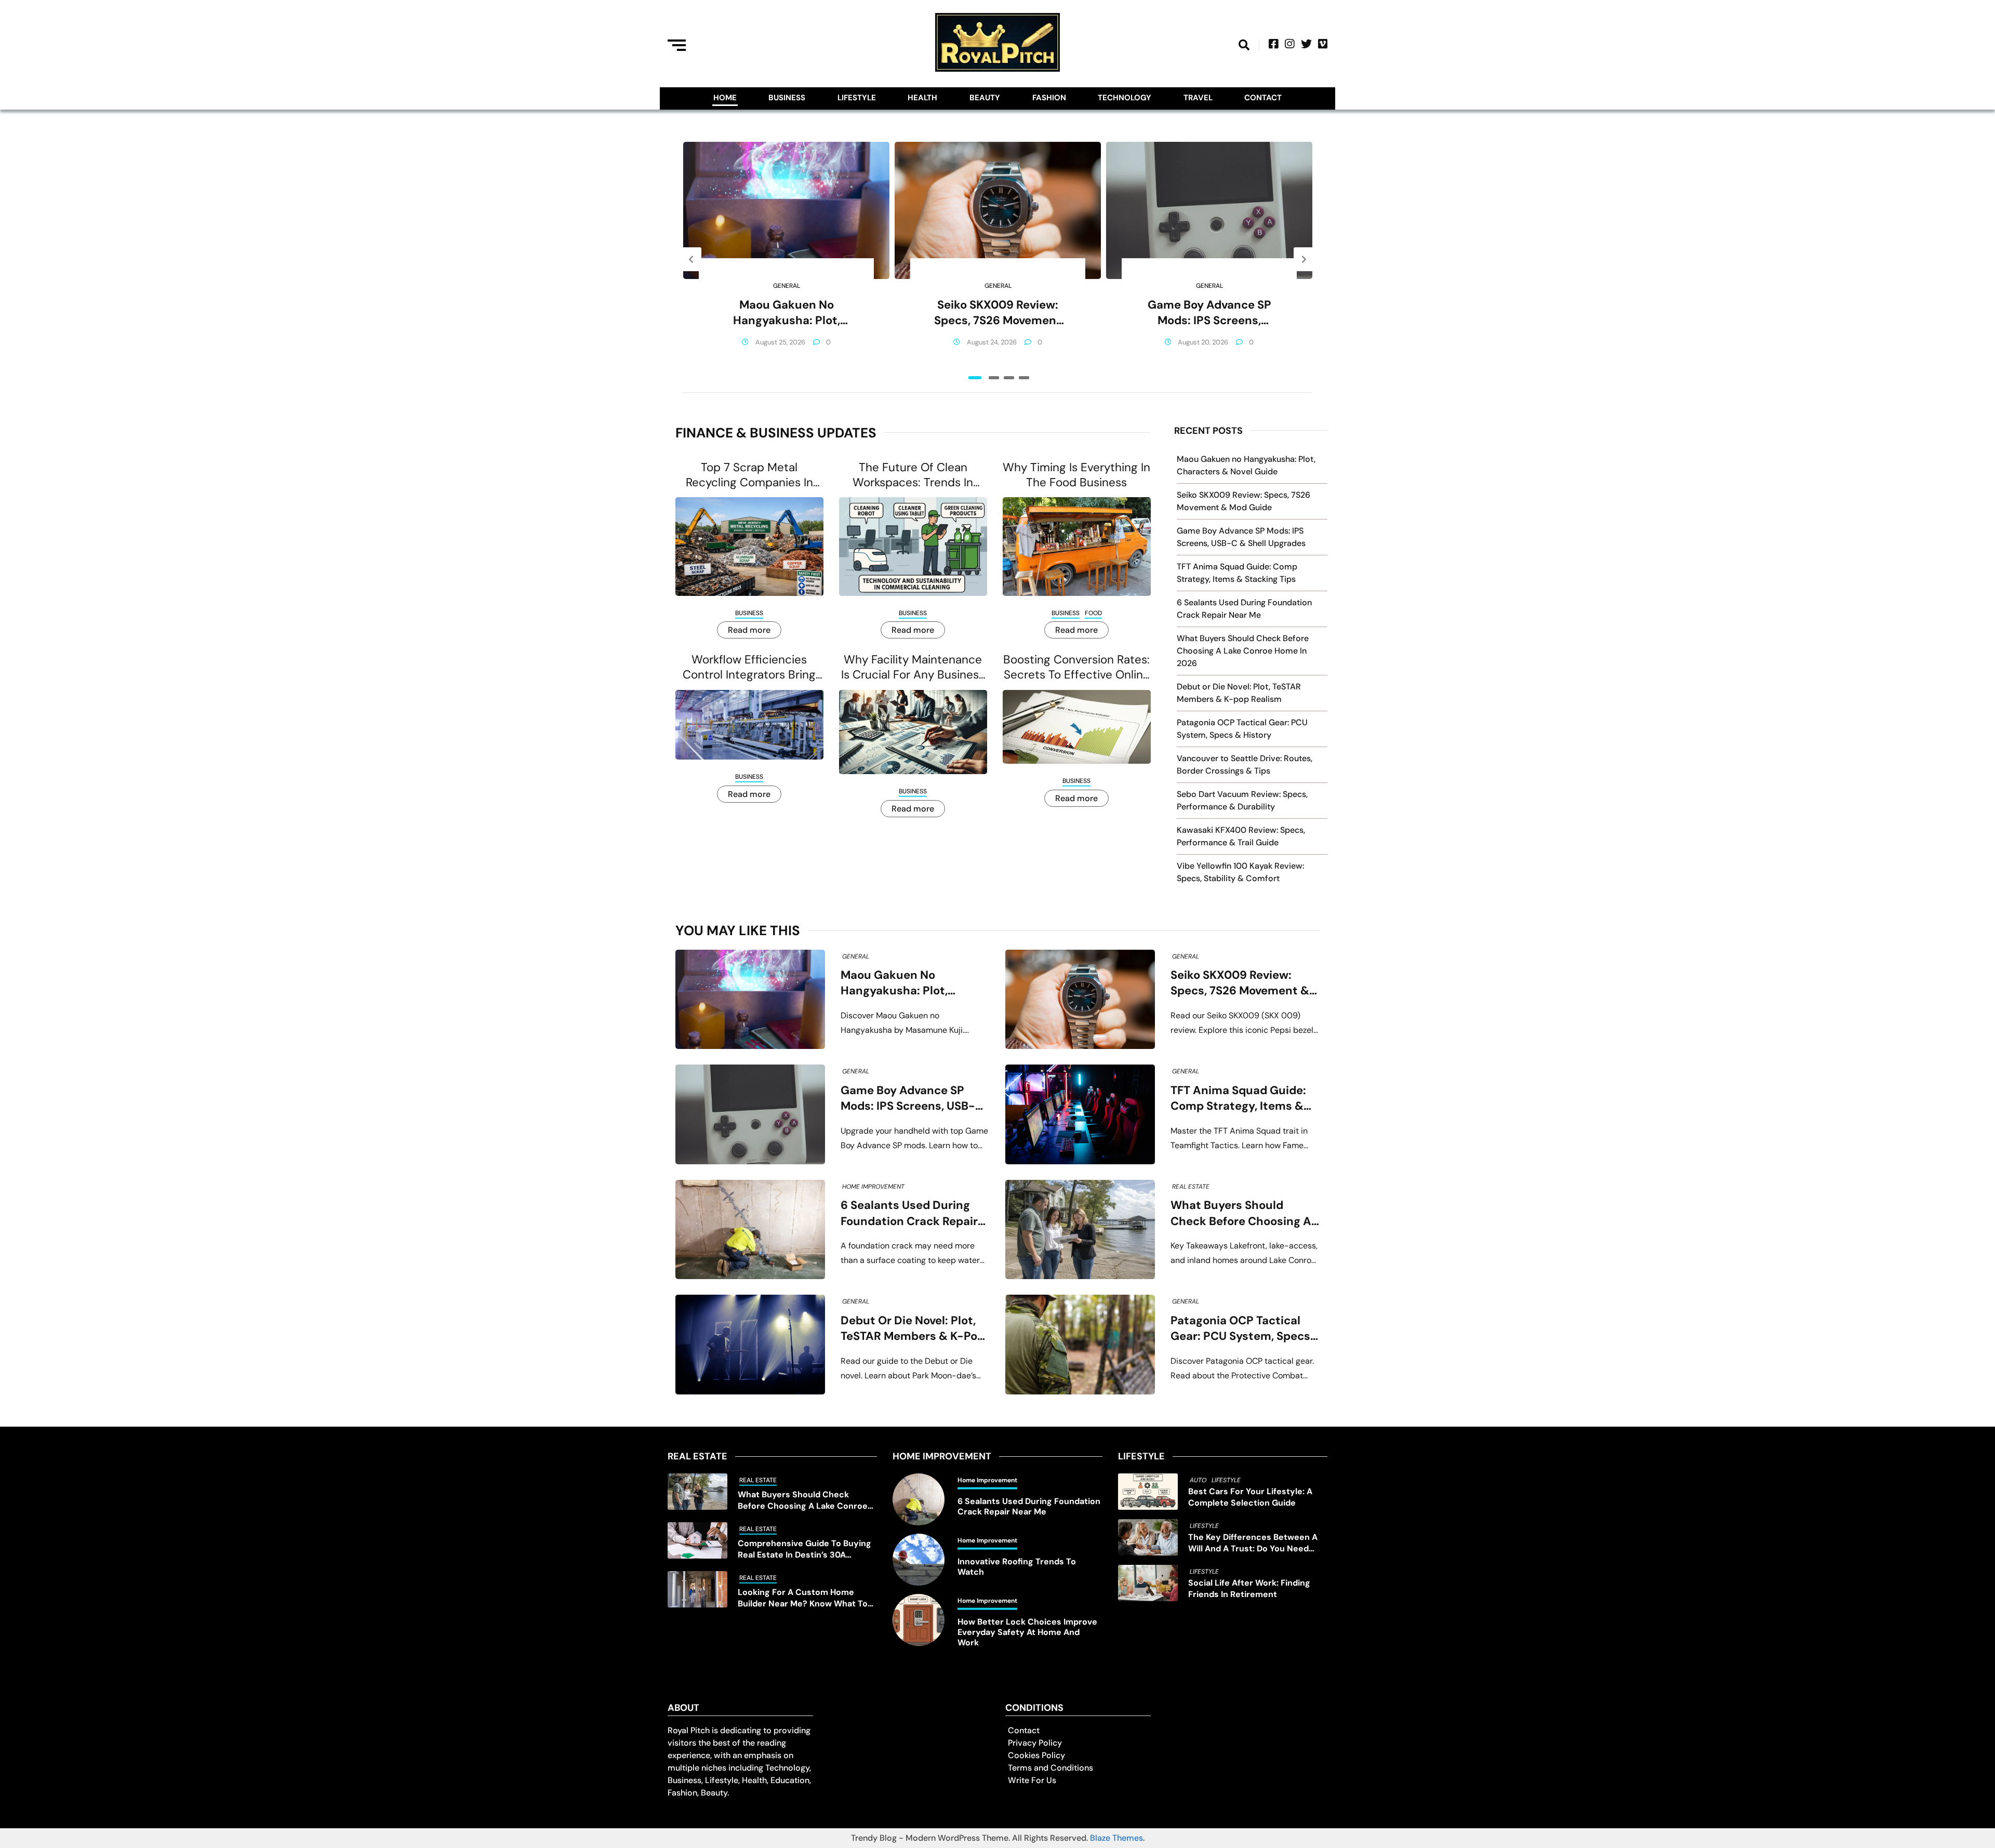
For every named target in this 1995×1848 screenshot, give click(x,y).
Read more (749, 630)
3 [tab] (1009, 378)
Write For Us (1032, 1780)
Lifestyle (857, 98)
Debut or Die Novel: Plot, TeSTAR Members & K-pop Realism (913, 1329)
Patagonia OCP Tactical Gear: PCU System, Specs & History (1240, 1329)
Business (787, 98)
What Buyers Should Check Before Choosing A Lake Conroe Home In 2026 (1243, 651)
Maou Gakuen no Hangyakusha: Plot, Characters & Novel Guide (786, 313)
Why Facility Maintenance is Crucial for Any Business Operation (913, 667)
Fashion (1049, 98)
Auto (1198, 1480)
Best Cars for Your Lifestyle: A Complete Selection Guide (1250, 1497)
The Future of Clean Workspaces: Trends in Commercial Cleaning (913, 475)
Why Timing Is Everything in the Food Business (1076, 475)
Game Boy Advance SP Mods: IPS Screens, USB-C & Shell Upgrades (1209, 313)
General (787, 286)
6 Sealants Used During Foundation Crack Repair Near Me (909, 1213)
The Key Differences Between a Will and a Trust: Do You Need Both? (1253, 1543)
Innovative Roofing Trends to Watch (1017, 1567)
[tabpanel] (786, 259)
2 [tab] (994, 378)
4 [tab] (1024, 378)
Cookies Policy (1036, 1755)
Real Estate (1191, 1187)
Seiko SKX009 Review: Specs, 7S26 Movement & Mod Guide (998, 313)
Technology (1125, 98)
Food (1093, 613)
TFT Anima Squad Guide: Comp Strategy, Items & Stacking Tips (1238, 1099)
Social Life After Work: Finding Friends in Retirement (1249, 1588)
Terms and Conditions (1050, 1768)
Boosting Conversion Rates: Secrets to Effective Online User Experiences (1076, 667)
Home (725, 98)
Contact (1263, 98)
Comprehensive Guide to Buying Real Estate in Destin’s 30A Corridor (804, 1549)
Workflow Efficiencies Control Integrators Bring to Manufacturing (749, 667)
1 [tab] (975, 378)
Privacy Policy (1035, 1743)
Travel (1198, 98)
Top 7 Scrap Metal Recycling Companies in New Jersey (749, 475)
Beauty (985, 98)
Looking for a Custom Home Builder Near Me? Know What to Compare (803, 1598)
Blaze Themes (1116, 1838)
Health (922, 98)
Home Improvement (873, 1187)
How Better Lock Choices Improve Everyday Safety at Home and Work (1027, 1632)
